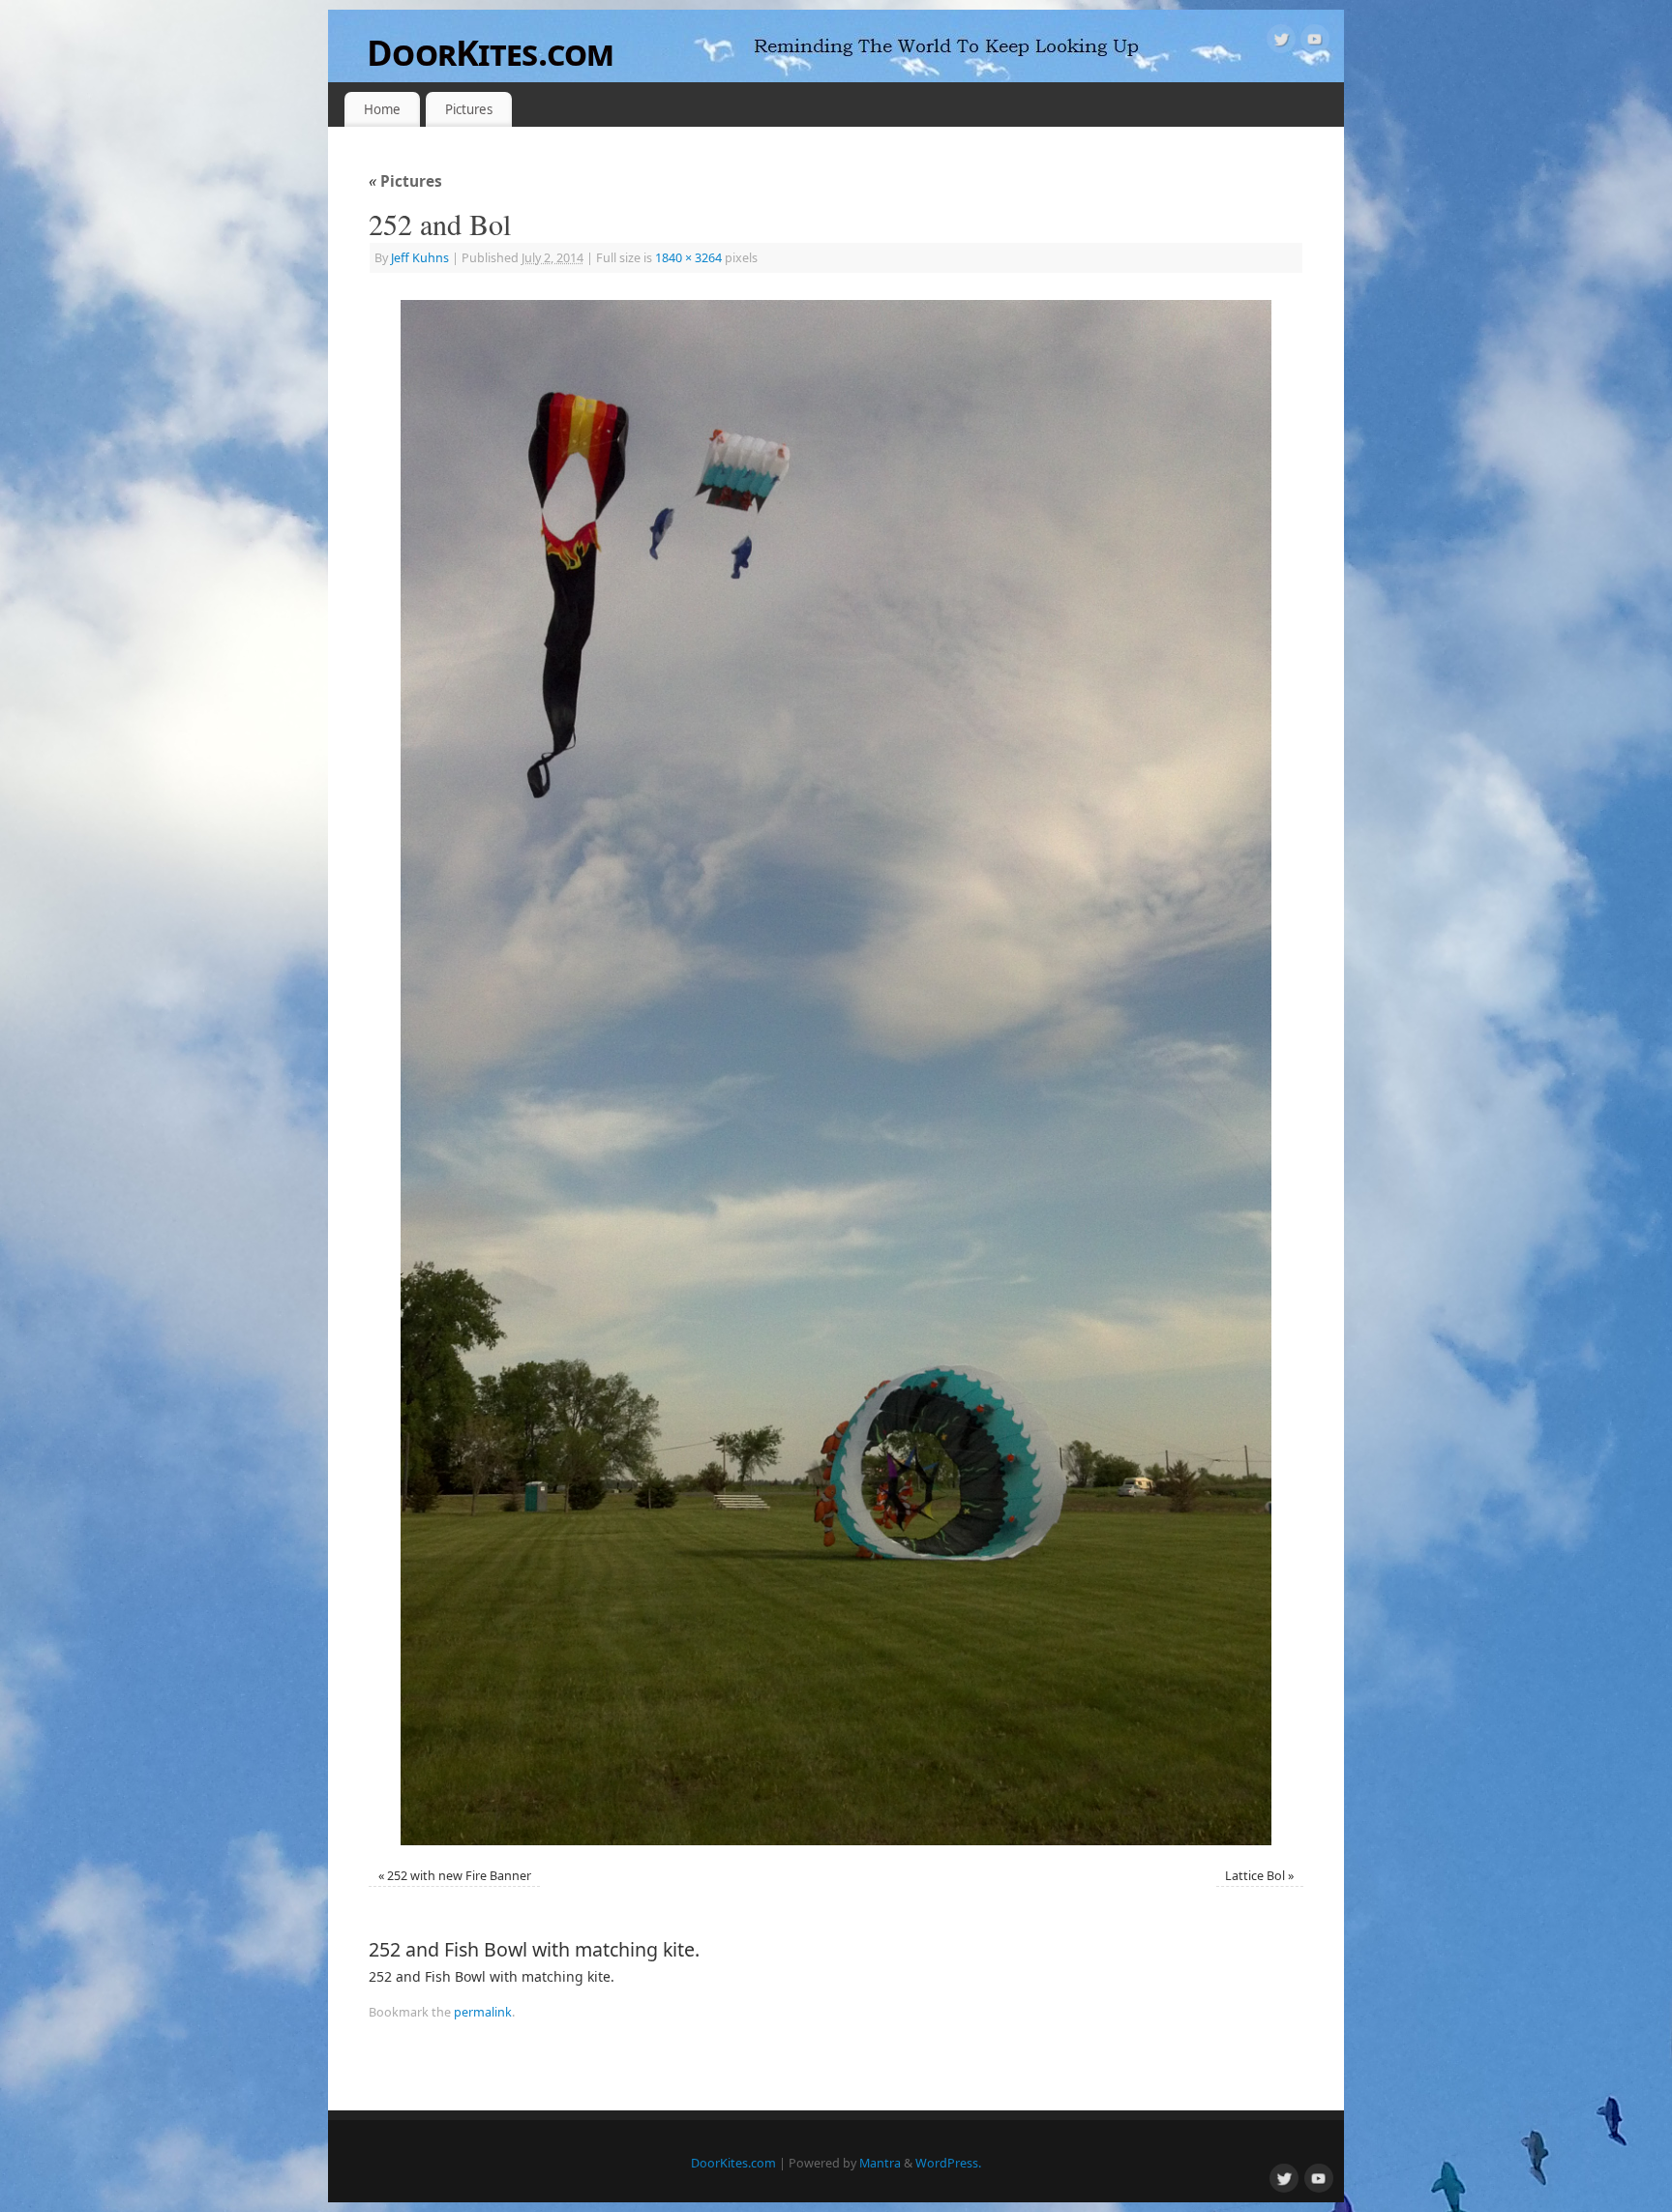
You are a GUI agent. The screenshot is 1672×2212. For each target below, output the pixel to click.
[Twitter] (1281, 42)
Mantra (880, 2163)
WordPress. (948, 2163)
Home (382, 109)
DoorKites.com (491, 53)
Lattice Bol (1255, 1876)
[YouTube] (1315, 42)
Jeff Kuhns (420, 258)
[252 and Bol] (836, 1073)
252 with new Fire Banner (459, 1876)
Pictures (469, 109)
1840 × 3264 (688, 258)
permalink (483, 2012)
